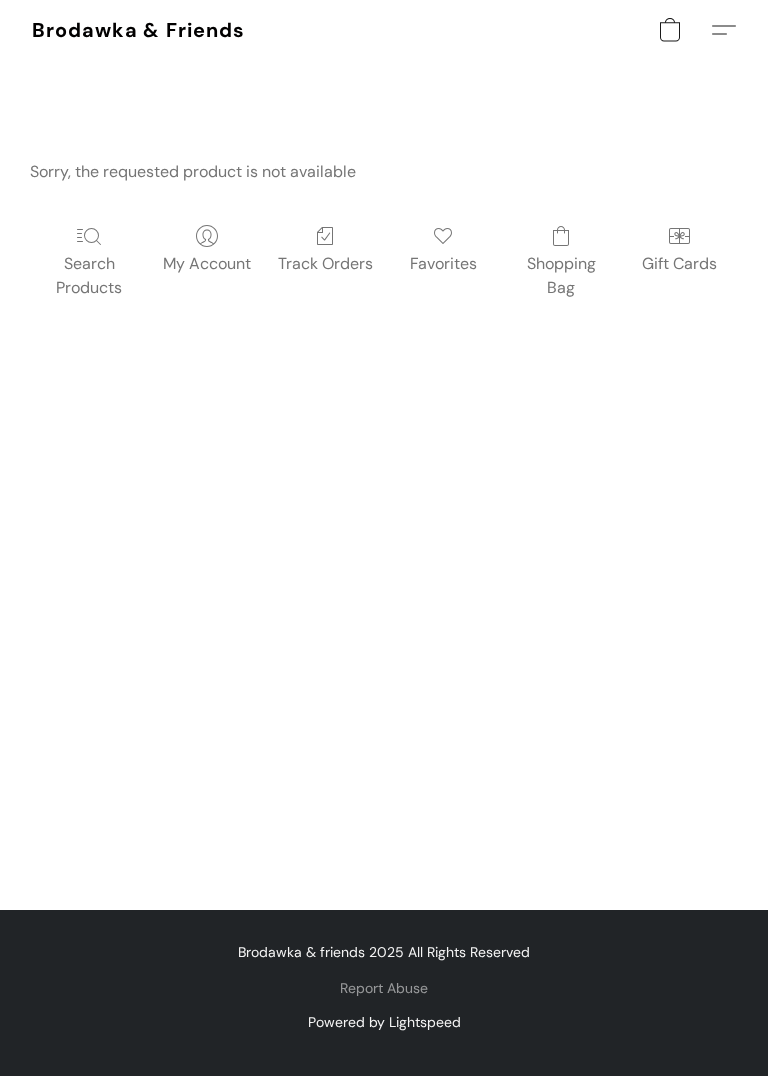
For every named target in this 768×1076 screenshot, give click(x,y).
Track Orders (325, 263)
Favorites (443, 263)
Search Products (89, 275)
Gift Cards (679, 263)
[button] (138, 30)
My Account (207, 263)
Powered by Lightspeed (384, 1022)
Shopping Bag (561, 275)
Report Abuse (384, 988)
